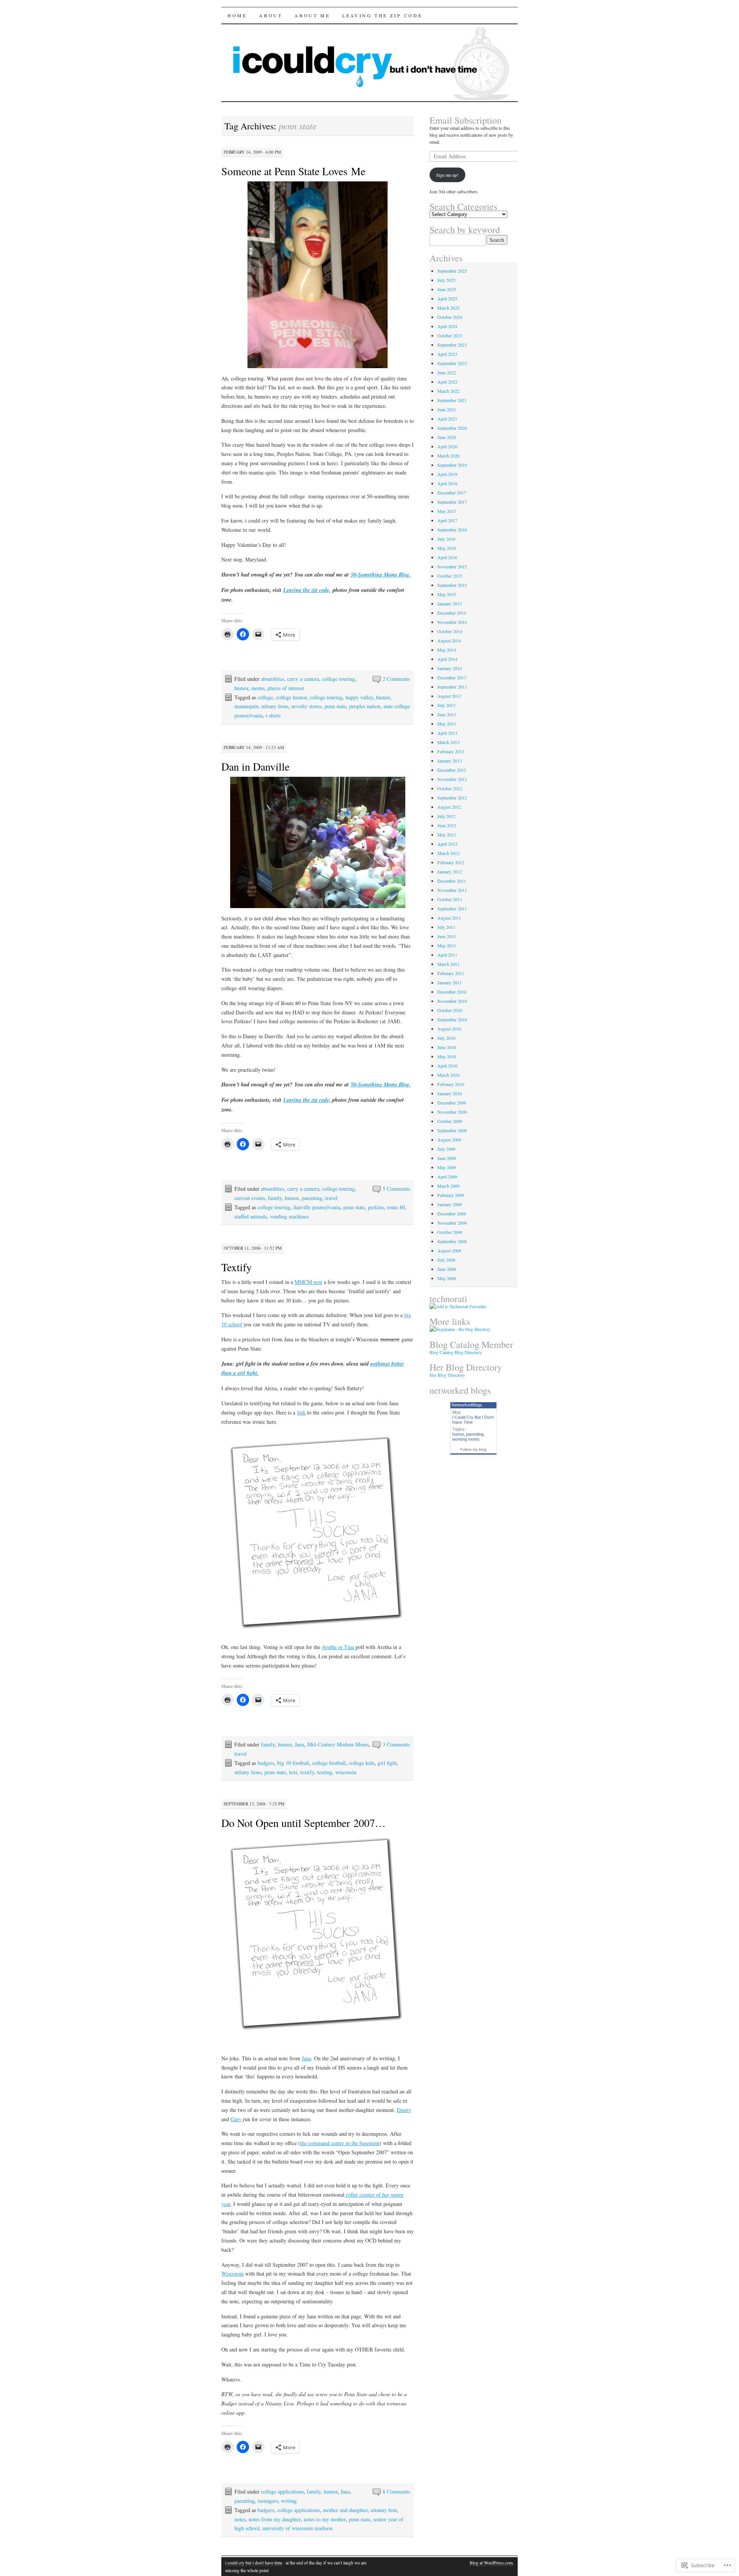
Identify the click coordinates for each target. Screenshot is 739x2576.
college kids (362, 1763)
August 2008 (449, 1250)
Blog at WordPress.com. (492, 2563)
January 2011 (450, 982)
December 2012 (452, 770)
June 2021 (447, 409)
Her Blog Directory (447, 1375)
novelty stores (306, 706)
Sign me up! (447, 175)
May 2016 (447, 548)
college (265, 697)
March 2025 (448, 308)
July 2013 (446, 705)
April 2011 (447, 955)
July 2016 (446, 539)
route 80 (396, 1207)
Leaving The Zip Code (382, 15)
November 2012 (452, 779)
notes (240, 2519)
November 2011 (452, 890)
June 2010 (447, 1047)
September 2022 (452, 363)
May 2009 (447, 1167)
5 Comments (396, 1189)
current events (250, 1198)
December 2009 (452, 1103)
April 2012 (447, 844)
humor (241, 688)
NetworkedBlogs (467, 1405)
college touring (339, 679)
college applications (282, 2491)
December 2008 (452, 1213)
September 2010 (452, 1019)
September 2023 (452, 345)
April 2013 (447, 733)
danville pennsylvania (317, 1207)
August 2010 (449, 1029)
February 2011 (451, 973)
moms (258, 688)
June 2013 (447, 714)
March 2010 (448, 1075)
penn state (335, 706)
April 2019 (447, 474)
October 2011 (450, 899)
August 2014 (449, 640)
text (293, 1772)
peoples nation (365, 706)
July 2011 (446, 927)
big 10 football (293, 1763)
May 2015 (447, 594)
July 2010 (446, 1038)
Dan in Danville (255, 766)
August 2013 (449, 696)
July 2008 (446, 1260)
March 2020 (448, 456)
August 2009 (449, 1140)
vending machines (289, 1216)
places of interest (286, 688)
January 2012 (450, 872)
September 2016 (452, 530)
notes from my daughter (275, 2519)
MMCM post (308, 1282)
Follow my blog (473, 1449)
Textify (237, 1267)
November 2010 (452, 1001)
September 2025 (452, 271)
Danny (404, 2110)
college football (329, 1763)
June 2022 (447, 372)
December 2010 (452, 992)
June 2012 (447, 825)
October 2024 (450, 317)
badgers (266, 1763)
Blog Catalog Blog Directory (456, 1352)
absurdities (273, 679)
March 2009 (448, 1186)
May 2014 (447, 650)
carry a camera (303, 679)
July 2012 (446, 816)
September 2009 (452, 1130)
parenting (312, 1198)
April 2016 (447, 557)
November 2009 (452, 1112)
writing (289, 2501)
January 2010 (450, 1093)
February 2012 (451, 862)
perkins (376, 1207)
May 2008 (447, 1278)
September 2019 (452, 465)
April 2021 (447, 419)
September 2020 (452, 428)
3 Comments (396, 1744)
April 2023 (447, 354)
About (271, 15)
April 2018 (447, 483)
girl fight (387, 1763)
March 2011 (448, 964)
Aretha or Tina (339, 1647)
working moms (466, 1439)
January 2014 (450, 668)
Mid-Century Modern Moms (338, 1744)
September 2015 (452, 585)
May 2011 (447, 945)
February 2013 (451, 751)
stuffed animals (251, 1216)
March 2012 (448, 853)
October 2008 (450, 1232)
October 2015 (450, 576)
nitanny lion (384, 2510)
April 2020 (447, 446)
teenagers (268, 2501)
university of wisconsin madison (298, 2528)
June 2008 (447, 1269)
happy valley (359, 697)
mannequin (246, 706)
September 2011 (452, 908)
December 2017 (452, 493)
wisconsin (346, 1772)
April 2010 (447, 1066)
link (301, 1412)
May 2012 (447, 835)
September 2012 (452, 798)
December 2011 (452, 881)
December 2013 (452, 677)
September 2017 (452, 502)
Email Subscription (466, 120)
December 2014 (452, 613)
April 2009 (447, 1177)
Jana (299, 1744)
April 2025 (447, 298)
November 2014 (452, 622)
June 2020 (447, 437)
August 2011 (449, 918)
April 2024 (447, 326)
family (275, 1198)
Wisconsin (232, 2273)
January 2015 (450, 603)
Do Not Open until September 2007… (303, 1823)
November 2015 (452, 566)
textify (307, 1772)
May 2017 (447, 511)
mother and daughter (345, 2510)
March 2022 (448, 391)
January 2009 (450, 1204)
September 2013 (452, 687)
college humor (291, 697)
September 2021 (452, 400)
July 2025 (446, 280)
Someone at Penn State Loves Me (293, 171)
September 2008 (452, 1241)
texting (325, 1772)
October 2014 (450, 631)
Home (237, 15)
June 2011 (447, 936)
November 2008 (452, 1223)
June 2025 (447, 289)
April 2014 (447, 659)
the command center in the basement (340, 2143)
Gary (237, 2119)
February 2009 (451, 1195)
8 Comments (396, 2491)
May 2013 (447, 724)
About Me (312, 15)
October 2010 (450, 1010)
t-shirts (273, 715)
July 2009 (446, 1149)
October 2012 (450, 788)
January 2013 (450, 761)
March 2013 (448, 742)
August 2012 (449, 807)
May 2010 (447, 1056)
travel (331, 1198)
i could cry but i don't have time (254, 2563)
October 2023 (450, 335)
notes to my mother (325, 2519)
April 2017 (447, 520)
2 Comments (396, 679)
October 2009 (450, 1121)
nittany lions (275, 706)
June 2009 (447, 1158)
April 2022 (447, 382)
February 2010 (451, 1084)
